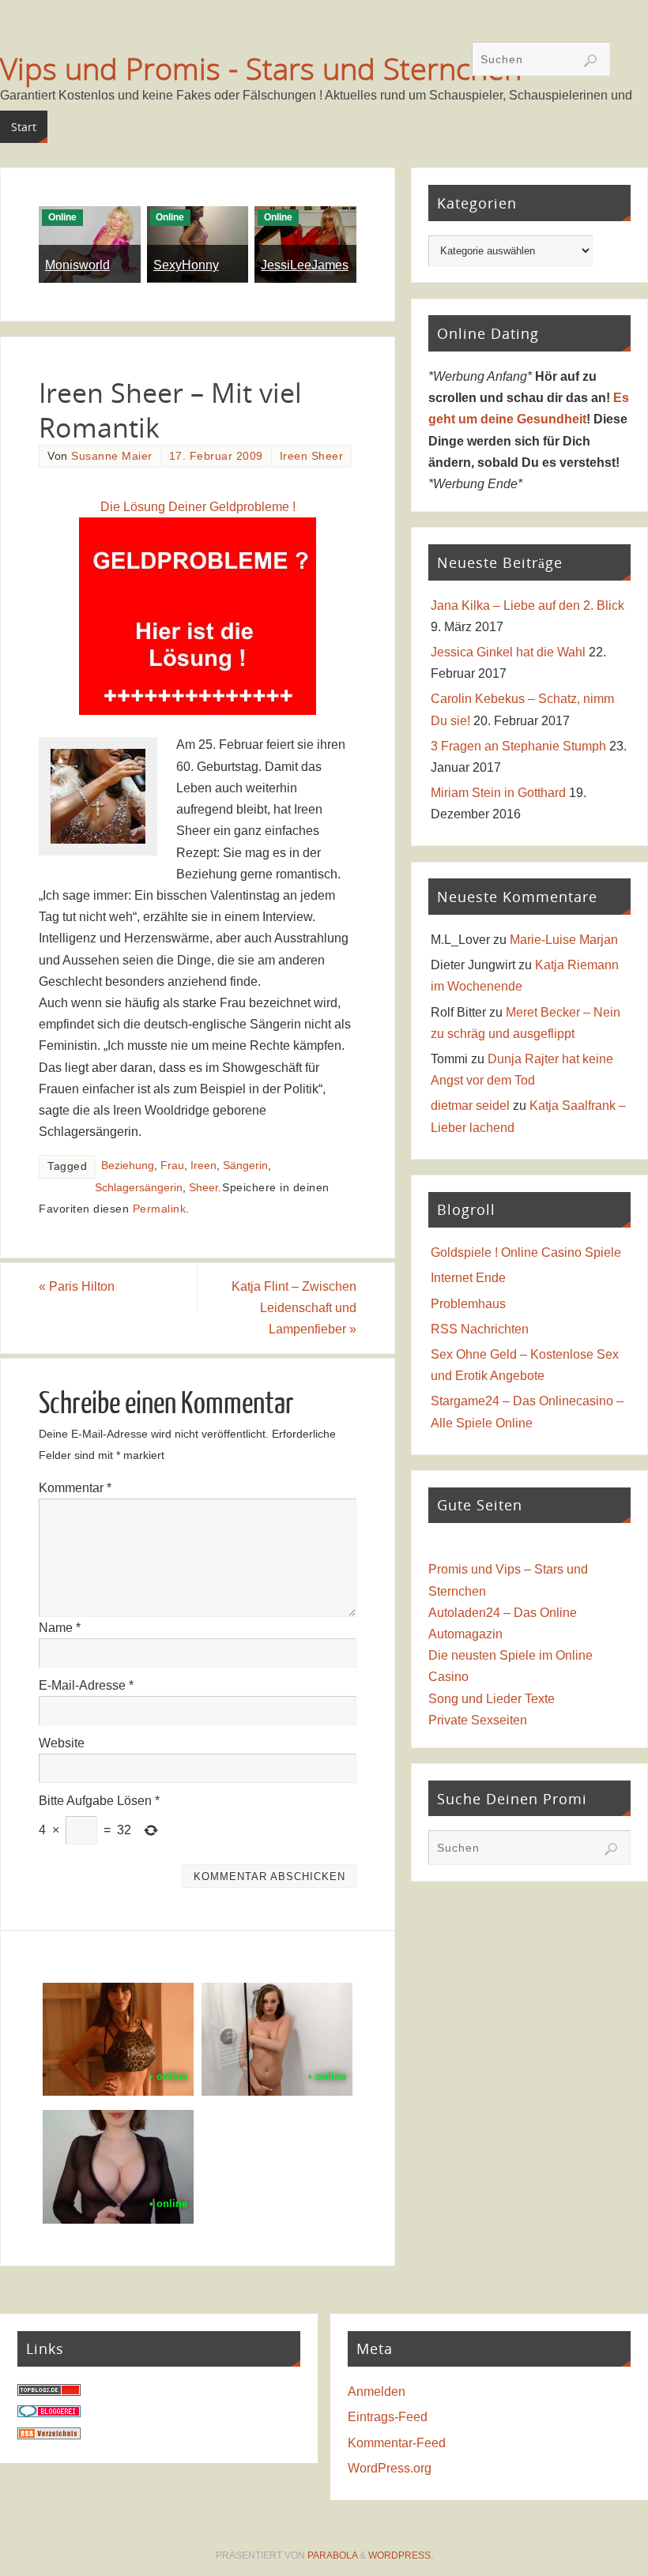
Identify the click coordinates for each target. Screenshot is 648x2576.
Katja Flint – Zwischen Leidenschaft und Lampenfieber (294, 1308)
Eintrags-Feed (388, 2417)
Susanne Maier (112, 456)
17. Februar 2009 (216, 456)
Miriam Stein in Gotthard (498, 793)
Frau (172, 1166)
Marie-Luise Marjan (564, 940)
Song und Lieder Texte (492, 1699)
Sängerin (245, 1166)
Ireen (203, 1166)
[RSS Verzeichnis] (49, 2435)
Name (60, 1628)
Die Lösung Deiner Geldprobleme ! (198, 507)
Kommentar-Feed (397, 2443)
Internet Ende (468, 1278)
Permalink (160, 1209)
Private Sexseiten (478, 1720)
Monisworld (77, 265)
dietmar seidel (470, 1106)
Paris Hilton (77, 1286)
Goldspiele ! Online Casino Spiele (526, 1252)
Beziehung (128, 1166)
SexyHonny (186, 265)
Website (62, 1743)
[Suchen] (590, 61)
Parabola (332, 2555)
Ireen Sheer (312, 456)
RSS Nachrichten (480, 1329)
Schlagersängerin (139, 1188)
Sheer (203, 1188)
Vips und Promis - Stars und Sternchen (261, 68)
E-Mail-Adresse (86, 1685)
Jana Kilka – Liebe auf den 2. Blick (527, 605)
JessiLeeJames (305, 265)
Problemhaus (468, 1304)
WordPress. (401, 2555)
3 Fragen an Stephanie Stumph (518, 746)
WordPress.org (390, 2468)
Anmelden (377, 2392)
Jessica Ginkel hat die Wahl (508, 652)
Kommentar (75, 1488)
